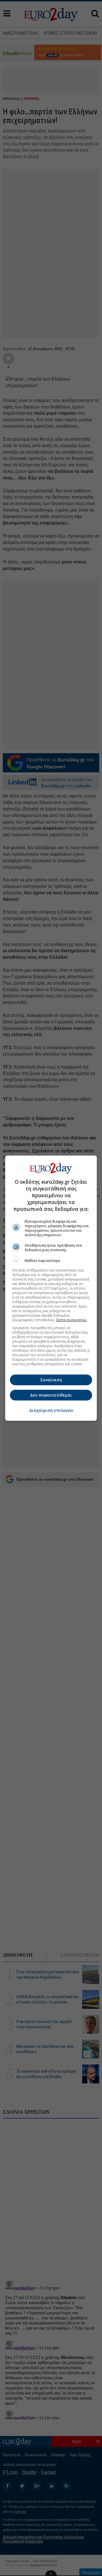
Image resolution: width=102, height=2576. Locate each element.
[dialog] (51, 1288)
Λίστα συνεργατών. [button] (72, 1320)
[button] (51, 1261)
